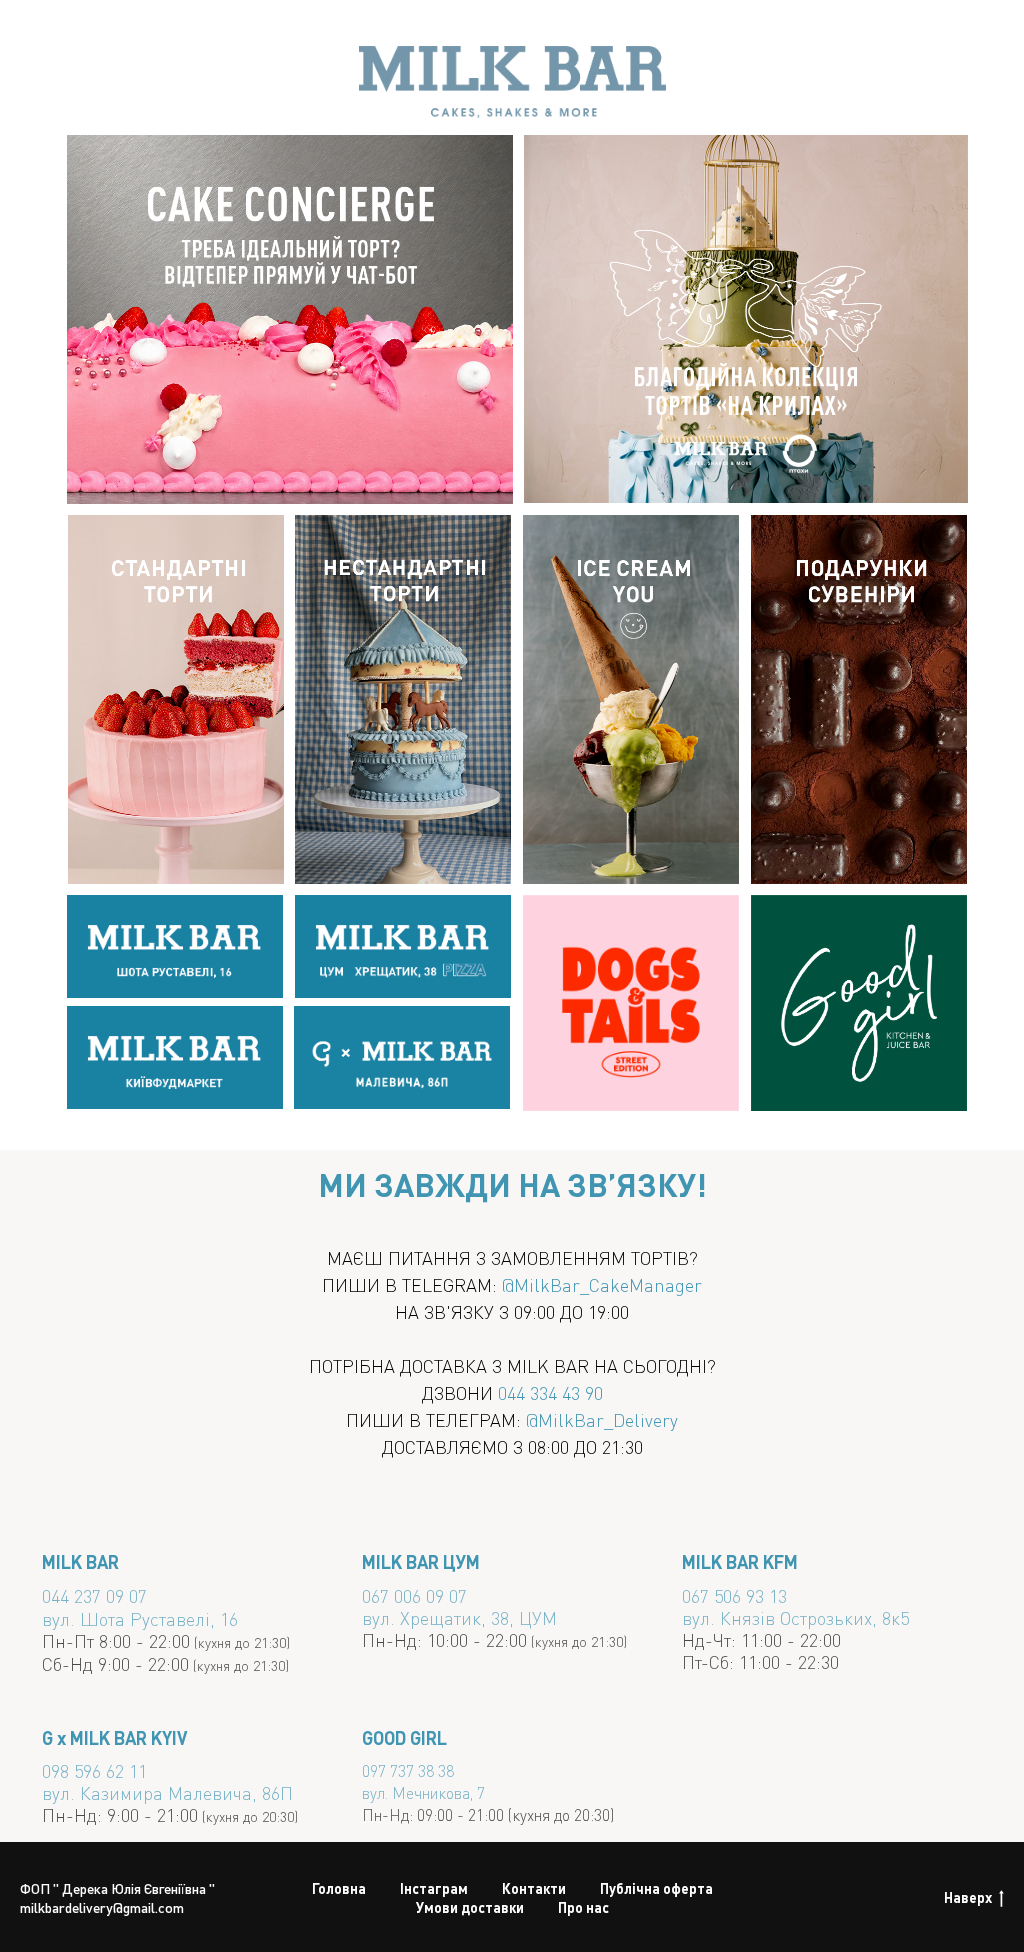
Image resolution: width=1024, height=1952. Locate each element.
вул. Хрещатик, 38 (435, 1617)
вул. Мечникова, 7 (423, 1792)
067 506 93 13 (734, 1595)
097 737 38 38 (408, 1770)
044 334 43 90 (550, 1392)
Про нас (583, 1907)
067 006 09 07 (414, 1595)
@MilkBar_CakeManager (602, 1284)
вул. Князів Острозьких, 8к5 (795, 1617)
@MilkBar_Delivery (602, 1419)
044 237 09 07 (94, 1595)
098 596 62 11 (94, 1770)
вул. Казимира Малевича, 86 (161, 1792)
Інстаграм (434, 1888)
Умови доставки (470, 1907)
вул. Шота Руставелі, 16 (140, 1618)
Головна (339, 1888)
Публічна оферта (656, 1888)
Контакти (534, 1888)
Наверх (968, 1897)
